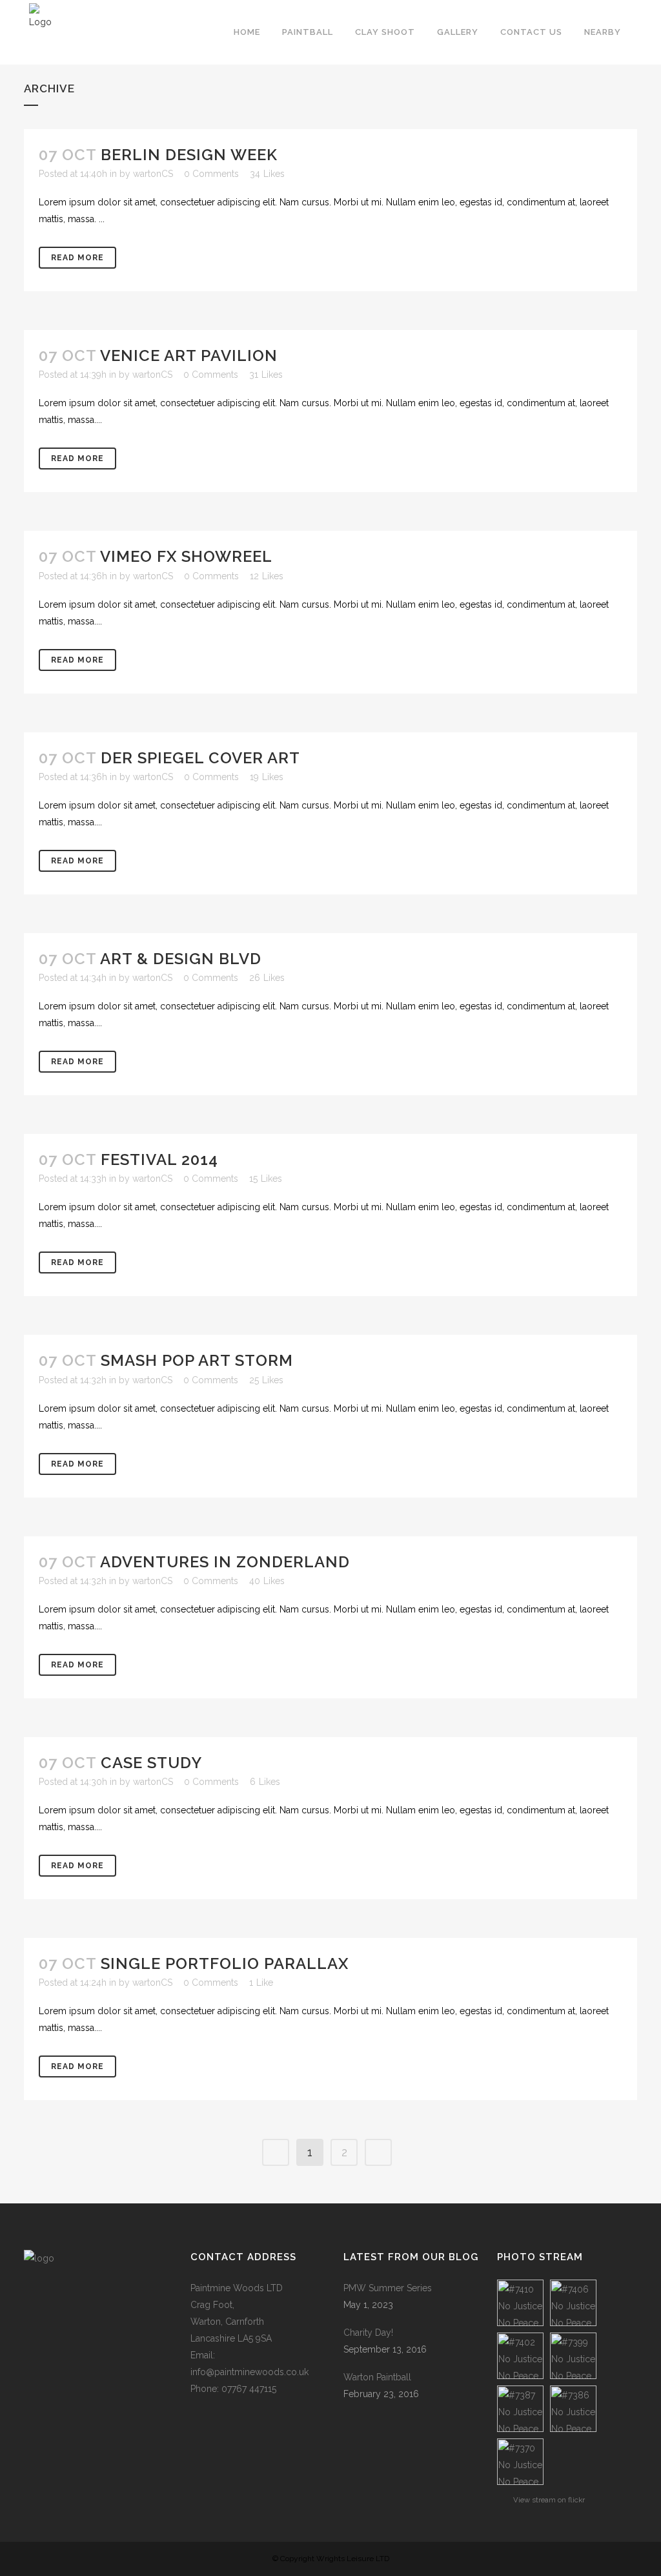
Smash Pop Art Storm (197, 1360)
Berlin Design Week (189, 155)
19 (267, 777)
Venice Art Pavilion (189, 355)
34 (267, 174)
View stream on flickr (549, 2500)
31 (266, 375)
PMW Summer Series (388, 2288)
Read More (77, 258)
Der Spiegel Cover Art (200, 758)
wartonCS (153, 174)
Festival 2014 (159, 1159)
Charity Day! (368, 2333)
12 (267, 576)
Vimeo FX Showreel (186, 556)
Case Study (151, 1763)
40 (267, 1581)
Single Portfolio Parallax (225, 1963)
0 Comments (211, 174)
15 (266, 1179)
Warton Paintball (377, 2377)
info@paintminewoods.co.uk (249, 2372)
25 (266, 1380)
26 (267, 978)
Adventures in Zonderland (225, 1562)
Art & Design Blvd (181, 959)
